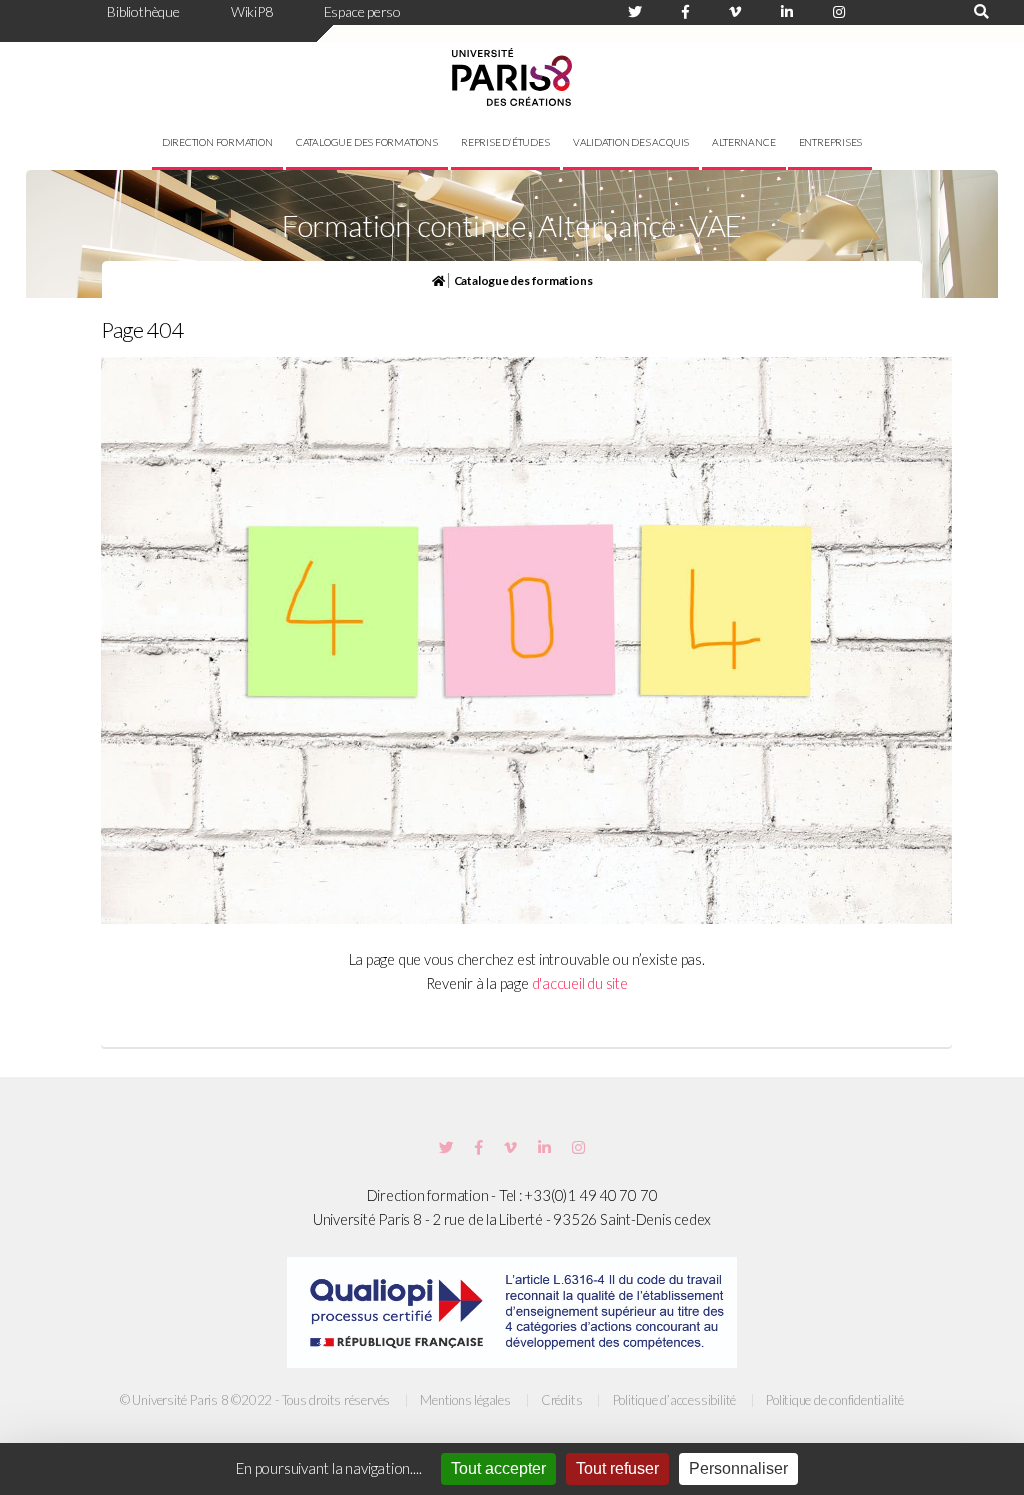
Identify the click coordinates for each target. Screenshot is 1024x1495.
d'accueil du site (580, 983)
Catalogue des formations (367, 142)
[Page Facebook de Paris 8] (685, 12)
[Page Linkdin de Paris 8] (787, 12)
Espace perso (362, 11)
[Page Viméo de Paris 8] (735, 12)
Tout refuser (617, 1468)
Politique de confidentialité (835, 1400)
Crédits (561, 1400)
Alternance (743, 142)
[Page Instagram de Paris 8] (839, 12)
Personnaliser (738, 1468)
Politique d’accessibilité (675, 1400)
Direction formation (217, 142)
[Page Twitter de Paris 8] (635, 12)
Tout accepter (498, 1468)
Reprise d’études (505, 142)
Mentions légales (465, 1400)
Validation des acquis (631, 142)
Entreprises (831, 142)
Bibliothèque (143, 11)
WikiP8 (252, 11)
